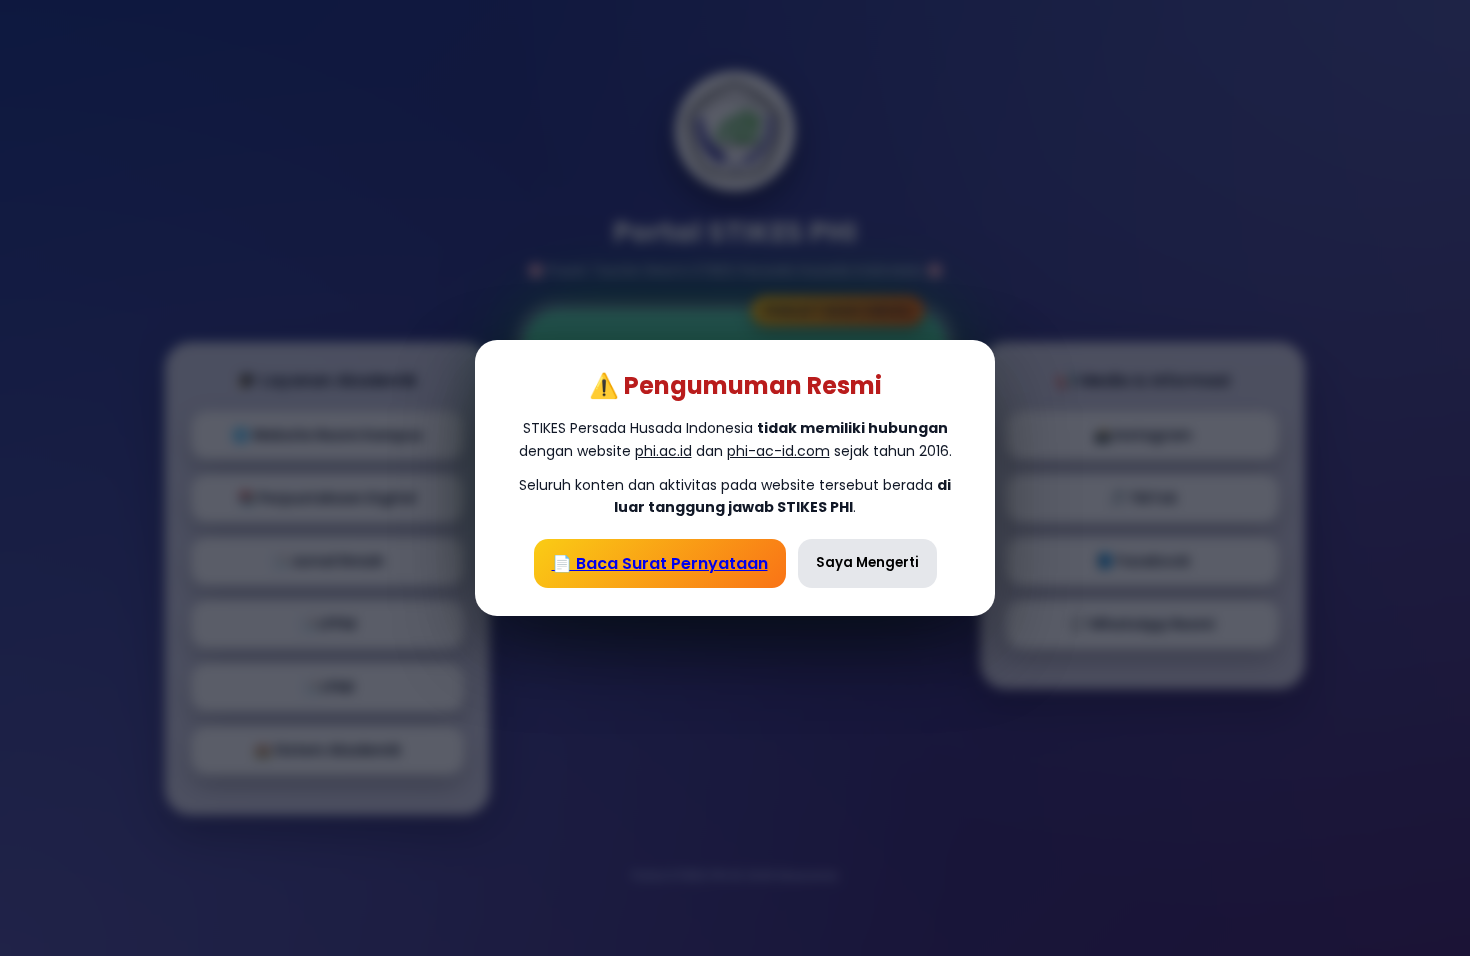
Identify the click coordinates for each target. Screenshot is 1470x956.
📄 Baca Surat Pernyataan (660, 563)
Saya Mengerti (867, 562)
